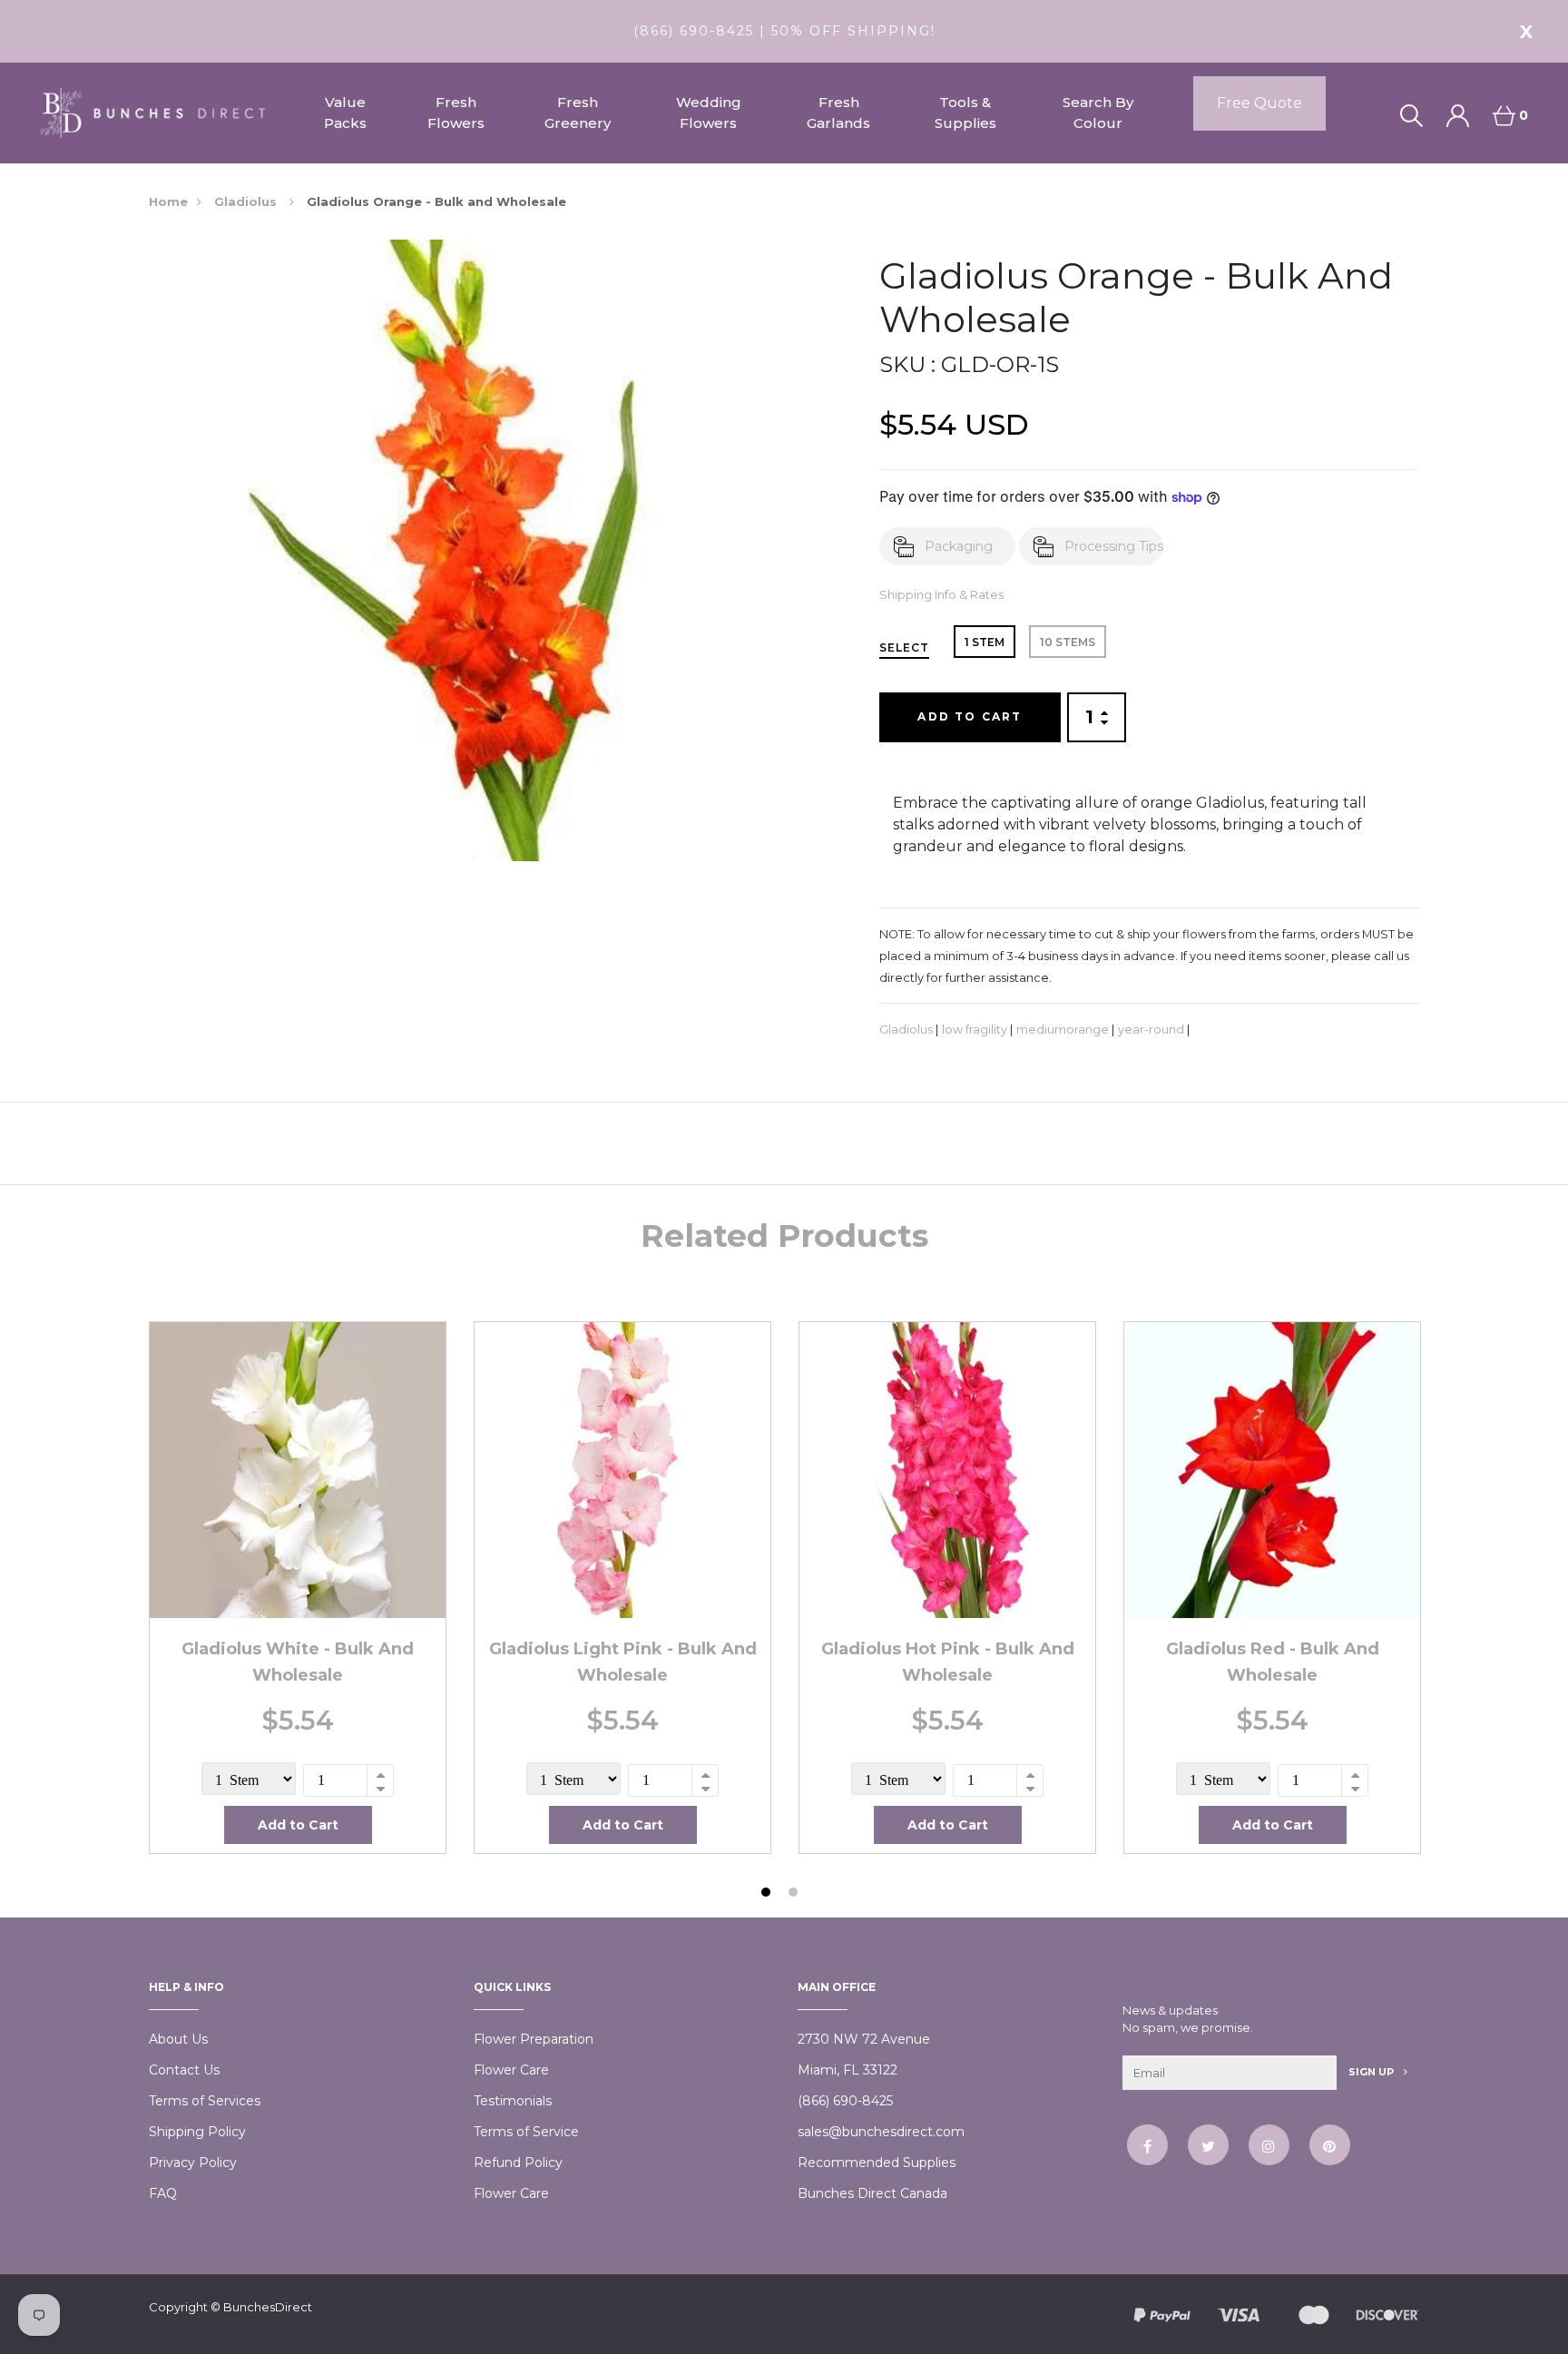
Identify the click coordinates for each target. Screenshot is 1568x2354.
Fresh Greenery (578, 113)
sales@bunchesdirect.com (881, 2132)
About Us (178, 2039)
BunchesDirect (268, 2307)
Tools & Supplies (965, 113)
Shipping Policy (197, 2132)
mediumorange (1063, 1030)
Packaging (959, 546)
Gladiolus (247, 201)
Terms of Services (205, 2101)
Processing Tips (1114, 546)
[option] (298, 1587)
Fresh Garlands (838, 113)
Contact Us (184, 2070)
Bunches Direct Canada (872, 2193)
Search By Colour (1098, 113)
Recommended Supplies (877, 2163)
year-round (1151, 1030)
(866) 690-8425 (845, 2101)
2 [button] (795, 1894)
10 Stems (1068, 642)
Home (168, 201)
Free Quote (1259, 103)
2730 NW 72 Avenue (864, 2039)
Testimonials (513, 2101)
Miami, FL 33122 (848, 2070)
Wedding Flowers (709, 113)
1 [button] (768, 1894)
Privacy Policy (193, 2163)
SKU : (907, 364)
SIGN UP (1372, 2072)
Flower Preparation (534, 2039)
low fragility (975, 1030)
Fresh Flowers (456, 113)
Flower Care (511, 2070)
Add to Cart (970, 716)
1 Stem (985, 642)
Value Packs (345, 113)
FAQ (163, 2193)
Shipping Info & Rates (941, 595)
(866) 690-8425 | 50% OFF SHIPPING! (784, 31)
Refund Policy (518, 2163)
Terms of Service (526, 2132)
